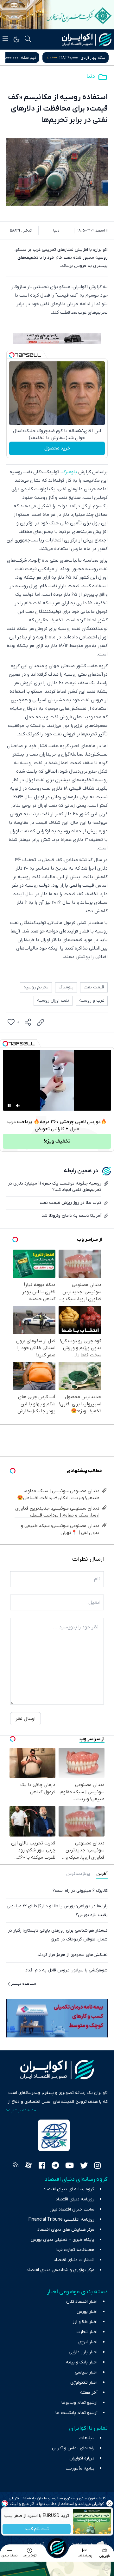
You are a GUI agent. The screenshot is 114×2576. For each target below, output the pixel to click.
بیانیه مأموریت (80, 2468)
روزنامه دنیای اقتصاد (75, 2199)
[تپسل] (12, 355)
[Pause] (9, 1106)
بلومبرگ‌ (69, 472)
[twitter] (84, 2166)
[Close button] (109, 2503)
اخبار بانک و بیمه (82, 2362)
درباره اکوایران (82, 2458)
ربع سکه (40, 58)
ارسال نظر (25, 1719)
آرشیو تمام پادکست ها (76, 2413)
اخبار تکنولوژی (84, 2383)
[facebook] (42, 2166)
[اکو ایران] (87, 39)
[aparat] (28, 2166)
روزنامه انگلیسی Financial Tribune (61, 2220)
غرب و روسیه (92, 1001)
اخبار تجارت (87, 2332)
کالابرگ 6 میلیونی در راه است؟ (80, 1891)
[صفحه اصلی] (57, 2548)
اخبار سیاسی (86, 2372)
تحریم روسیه (36, 987)
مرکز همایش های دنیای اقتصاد (66, 2230)
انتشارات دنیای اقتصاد (74, 2260)
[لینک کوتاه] (41, 1023)
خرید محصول (57, 448)
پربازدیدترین (78, 1874)
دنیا (91, 76)
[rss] (16, 2166)
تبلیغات (87, 2438)
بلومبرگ (66, 987)
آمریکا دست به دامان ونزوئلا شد (71, 1216)
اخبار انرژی (88, 2342)
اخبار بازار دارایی (83, 2352)
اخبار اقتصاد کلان (82, 2302)
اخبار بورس (87, 2312)
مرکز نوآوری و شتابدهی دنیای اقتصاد (60, 2270)
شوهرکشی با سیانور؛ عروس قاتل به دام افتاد (66, 1970)
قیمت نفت (94, 987)
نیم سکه (98, 58)
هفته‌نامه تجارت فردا (75, 2250)
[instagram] (97, 2166)
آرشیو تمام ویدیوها (79, 2403)
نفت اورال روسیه (53, 1001)
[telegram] (55, 2166)
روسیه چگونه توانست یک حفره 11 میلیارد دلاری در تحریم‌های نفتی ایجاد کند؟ (55, 1187)
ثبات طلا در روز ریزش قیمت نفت (70, 1203)
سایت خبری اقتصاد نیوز (72, 2209)
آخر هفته (89, 2393)
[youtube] (70, 2166)
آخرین (102, 1874)
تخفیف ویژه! (57, 1141)
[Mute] (18, 1106)
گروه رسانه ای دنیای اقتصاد (69, 2189)
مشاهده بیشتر (24, 1984)
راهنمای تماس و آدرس (73, 2448)
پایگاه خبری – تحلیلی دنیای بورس (63, 2240)
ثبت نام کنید (37, 2529)
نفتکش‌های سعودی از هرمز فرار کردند (73, 1955)
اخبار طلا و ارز (85, 2322)
